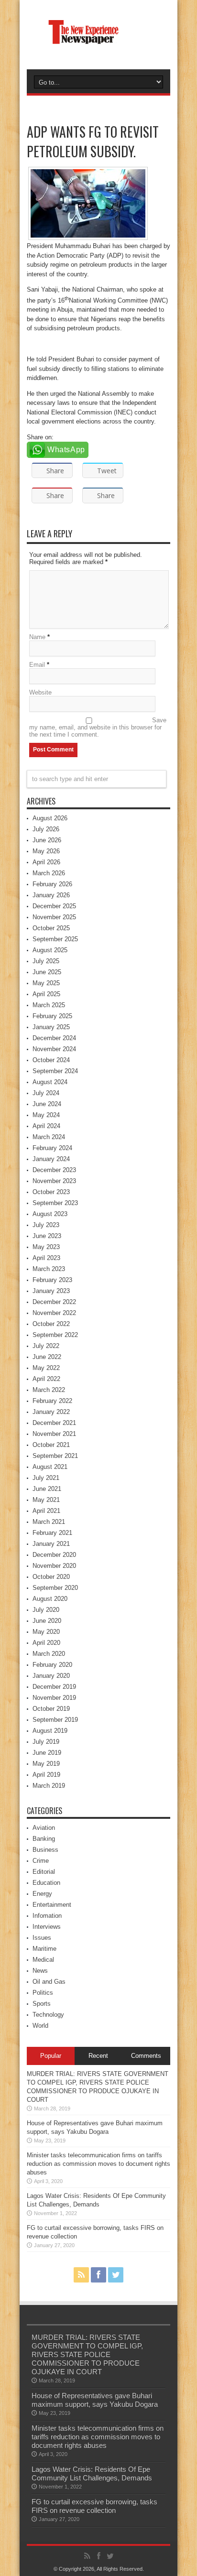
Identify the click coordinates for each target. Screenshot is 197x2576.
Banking (44, 1839)
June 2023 (47, 1236)
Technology (48, 2015)
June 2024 (47, 1104)
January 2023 (51, 1291)
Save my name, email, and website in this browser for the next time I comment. (98, 727)
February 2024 (52, 1148)
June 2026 (47, 840)
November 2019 (54, 1698)
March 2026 (49, 873)
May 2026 (46, 851)
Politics (43, 1993)
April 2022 (46, 1379)
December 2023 (54, 1170)
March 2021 (49, 1522)
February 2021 (52, 1533)
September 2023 (55, 1203)
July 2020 (46, 1610)
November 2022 (54, 1313)
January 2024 (51, 1159)
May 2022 (46, 1368)
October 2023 (51, 1192)
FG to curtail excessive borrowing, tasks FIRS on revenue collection (94, 2506)
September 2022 (55, 1335)
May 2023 (46, 1247)
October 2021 (51, 1445)
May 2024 (46, 1115)
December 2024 (54, 1038)
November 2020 (54, 1566)
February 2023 (52, 1280)
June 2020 (47, 1621)
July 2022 (46, 1346)
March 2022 (49, 1390)
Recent (98, 2056)
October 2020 (51, 1577)
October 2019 (51, 1709)
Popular (51, 2056)
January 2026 (51, 895)
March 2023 (49, 1269)
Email (37, 665)
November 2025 (54, 917)
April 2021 (46, 1511)
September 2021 (55, 1456)
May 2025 (46, 983)
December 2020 (54, 1555)
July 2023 (46, 1225)
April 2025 (46, 994)
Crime (41, 1861)
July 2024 (46, 1093)
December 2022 (54, 1302)
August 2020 (50, 1599)
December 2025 (54, 906)
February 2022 (52, 1401)
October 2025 (51, 928)
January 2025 (51, 1027)
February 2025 (52, 1016)
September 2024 (55, 1071)
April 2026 (46, 862)
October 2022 (51, 1324)
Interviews (47, 1927)
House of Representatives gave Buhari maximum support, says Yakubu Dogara (95, 2400)
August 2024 (50, 1082)
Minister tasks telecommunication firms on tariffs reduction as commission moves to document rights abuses (98, 2164)
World (40, 2026)
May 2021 (46, 1500)
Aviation (44, 1828)
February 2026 (52, 884)
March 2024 (49, 1137)
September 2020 (55, 1588)
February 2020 (52, 1665)
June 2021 (47, 1489)
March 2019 (49, 1786)
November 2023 (54, 1181)
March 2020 (49, 1654)
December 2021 (54, 1423)
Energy (42, 1894)
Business (45, 1850)
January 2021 (51, 1544)
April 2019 (46, 1775)
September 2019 (55, 1720)
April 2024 (46, 1126)
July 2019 (46, 1742)
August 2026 (50, 818)
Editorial (44, 1872)
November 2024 (54, 1049)
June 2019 (47, 1753)
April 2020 (46, 1643)
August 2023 (50, 1214)
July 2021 (46, 1478)
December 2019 (54, 1687)
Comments (146, 2056)
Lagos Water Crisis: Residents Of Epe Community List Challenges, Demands (92, 2473)
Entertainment (52, 1905)
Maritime (44, 1949)
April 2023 (46, 1258)
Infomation (47, 1916)
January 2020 (51, 1676)
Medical (43, 1960)
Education (46, 1883)
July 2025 (46, 961)
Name (37, 637)
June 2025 (47, 972)
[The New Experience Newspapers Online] (98, 45)
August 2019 (50, 1731)
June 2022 (47, 1357)
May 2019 (46, 1764)
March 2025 (49, 1005)
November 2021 (54, 1434)
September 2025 (55, 939)
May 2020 (46, 1632)
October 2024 (51, 1060)
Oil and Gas (49, 1982)
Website (40, 692)
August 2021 (50, 1467)
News (40, 1971)
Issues (42, 1938)
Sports (42, 2004)
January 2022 (51, 1412)
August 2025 (50, 950)
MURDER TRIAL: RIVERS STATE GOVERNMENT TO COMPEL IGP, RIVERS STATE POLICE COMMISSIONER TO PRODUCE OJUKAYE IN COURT (87, 2354)
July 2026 (46, 829)
